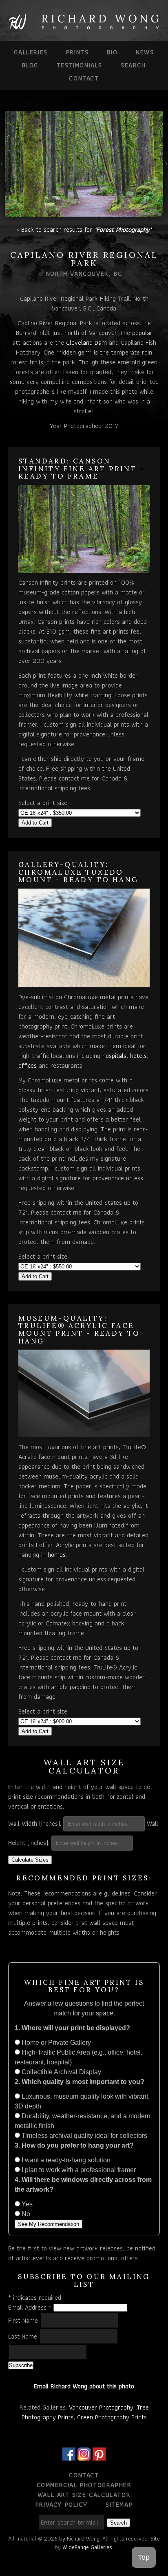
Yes (26, 2204)
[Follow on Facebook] (69, 2455)
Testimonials (80, 65)
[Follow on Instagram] (84, 2455)
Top (144, 2557)
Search (133, 65)
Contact (84, 78)
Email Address (30, 2307)
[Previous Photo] (2, 169)
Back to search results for (86, 229)
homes (57, 1555)
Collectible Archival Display (61, 2072)
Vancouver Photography (101, 2407)
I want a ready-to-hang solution (65, 2160)
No (25, 2214)
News (145, 52)
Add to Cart (35, 823)
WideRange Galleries (87, 2547)
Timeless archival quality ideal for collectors (84, 2136)
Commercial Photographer (84, 2485)
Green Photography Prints (112, 2417)
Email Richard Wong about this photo (84, 2386)
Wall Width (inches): (35, 1823)
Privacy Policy (61, 2504)
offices (28, 1065)
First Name (24, 2320)
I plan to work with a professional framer (78, 2170)
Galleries (31, 52)
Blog (30, 65)
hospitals (114, 1056)
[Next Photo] (166, 169)
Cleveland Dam (86, 343)
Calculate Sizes (30, 1860)
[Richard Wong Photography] (84, 28)
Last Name (24, 2336)
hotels (138, 1056)
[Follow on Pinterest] (99, 2455)
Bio (112, 52)
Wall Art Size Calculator (84, 2495)
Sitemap (119, 2504)
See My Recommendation (49, 2224)
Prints (77, 52)
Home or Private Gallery (55, 2043)
